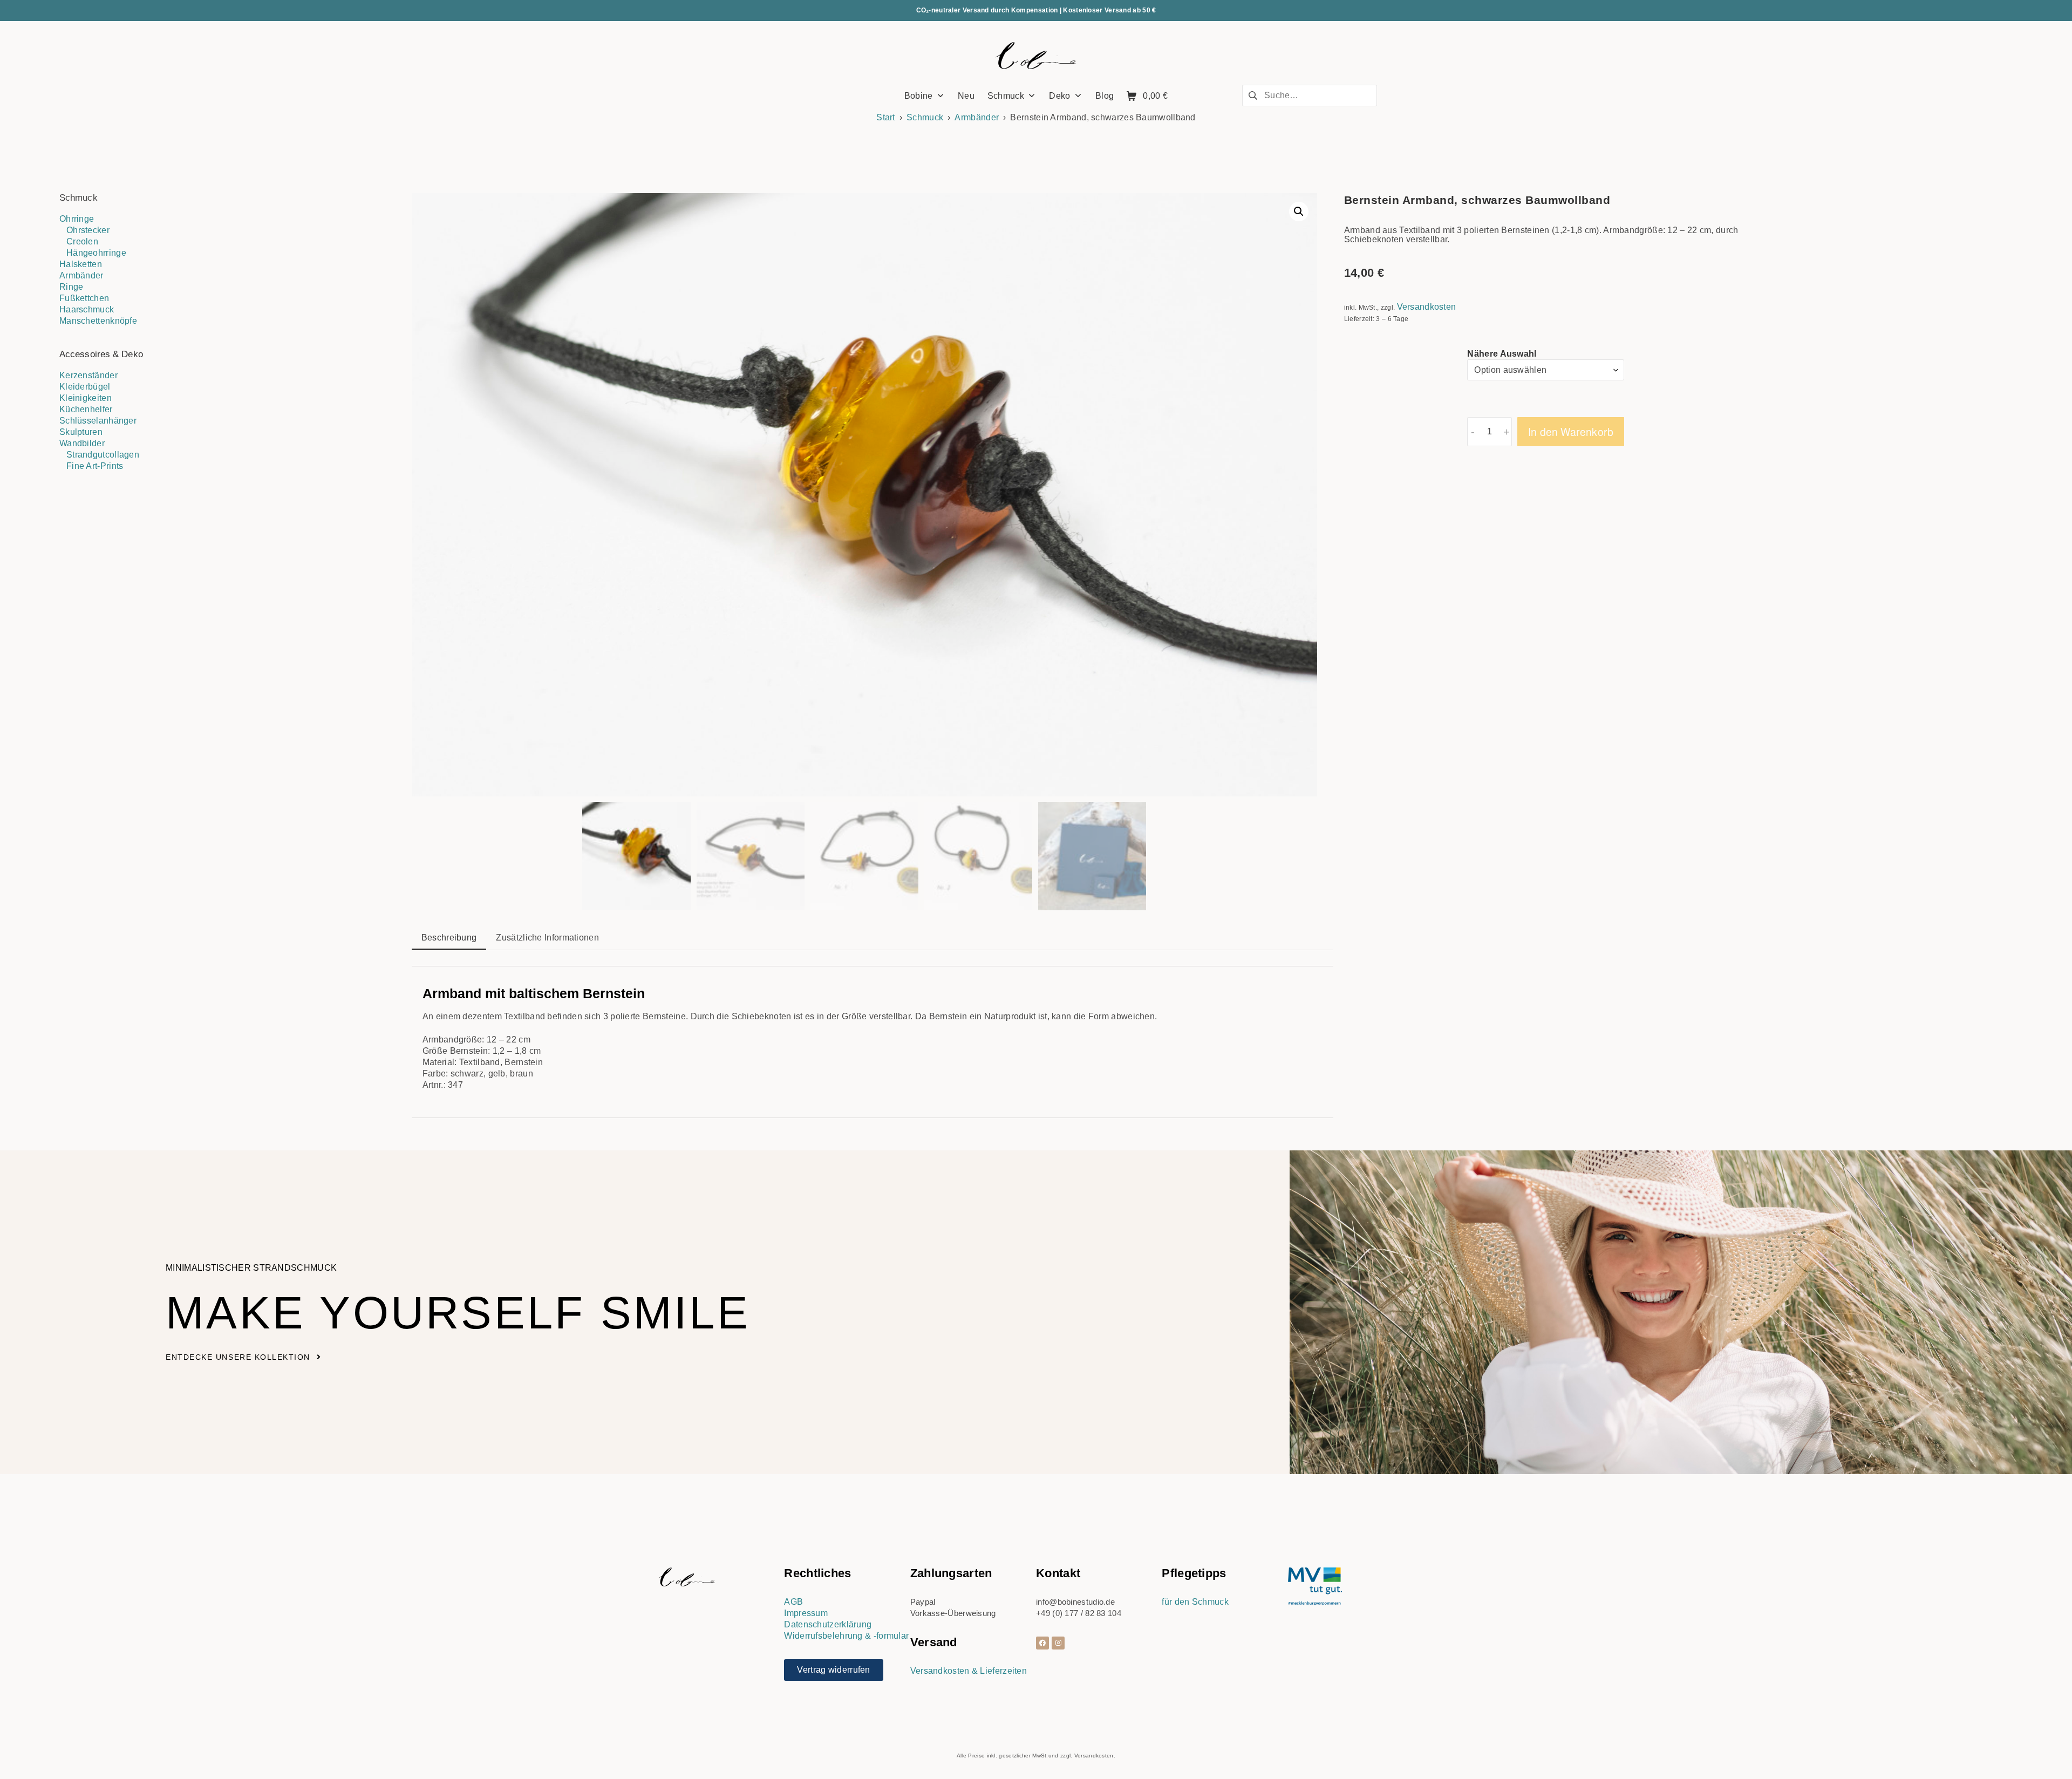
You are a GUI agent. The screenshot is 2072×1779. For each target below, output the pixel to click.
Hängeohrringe (96, 253)
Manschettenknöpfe (98, 321)
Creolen (82, 241)
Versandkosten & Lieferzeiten (969, 1671)
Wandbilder (82, 443)
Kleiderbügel (85, 387)
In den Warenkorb (1571, 432)
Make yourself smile (458, 1313)
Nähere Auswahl (1502, 354)
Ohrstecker (88, 230)
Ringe (71, 287)
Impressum (806, 1613)
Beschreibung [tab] (449, 938)
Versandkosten (1427, 307)
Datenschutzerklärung (828, 1624)
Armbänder (977, 117)
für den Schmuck (1195, 1602)
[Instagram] (1058, 1643)
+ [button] (1507, 432)
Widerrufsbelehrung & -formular (846, 1636)
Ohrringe (77, 219)
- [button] (1473, 432)
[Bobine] (1036, 56)
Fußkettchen (84, 298)
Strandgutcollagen (103, 455)
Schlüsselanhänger (98, 421)
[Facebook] (1042, 1643)
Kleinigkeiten (86, 398)
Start (886, 117)
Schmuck (925, 117)
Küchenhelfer (86, 409)
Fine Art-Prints (95, 466)
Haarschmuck (87, 309)
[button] (1299, 212)
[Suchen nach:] (1310, 95)
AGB (793, 1602)
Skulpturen (81, 432)
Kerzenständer (88, 375)
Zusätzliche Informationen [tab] (547, 938)
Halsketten (81, 264)
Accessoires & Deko (101, 354)
